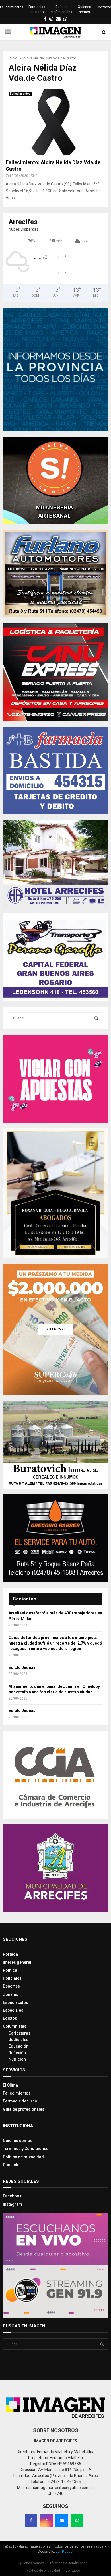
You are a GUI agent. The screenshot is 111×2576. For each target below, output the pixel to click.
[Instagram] (46, 2520)
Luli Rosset (65, 2552)
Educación (18, 2046)
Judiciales (18, 2040)
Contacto (104, 7)
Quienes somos (84, 9)
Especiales (13, 2010)
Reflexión (17, 2053)
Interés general (17, 1962)
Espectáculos (16, 2002)
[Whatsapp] (77, 2520)
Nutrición (17, 2059)
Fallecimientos (12, 7)
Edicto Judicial (23, 1667)
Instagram (13, 2204)
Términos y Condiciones (26, 2149)
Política (10, 1970)
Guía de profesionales (61, 9)
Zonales (11, 1994)
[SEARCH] (96, 1018)
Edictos (10, 2018)
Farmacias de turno (37, 9)
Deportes (11, 1986)
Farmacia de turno (20, 2101)
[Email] (62, 2520)
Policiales (12, 1978)
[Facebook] (31, 2520)
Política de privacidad (23, 2157)
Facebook (12, 2196)
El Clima (10, 2085)
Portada (10, 1954)
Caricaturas (19, 2033)
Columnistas (15, 2026)
